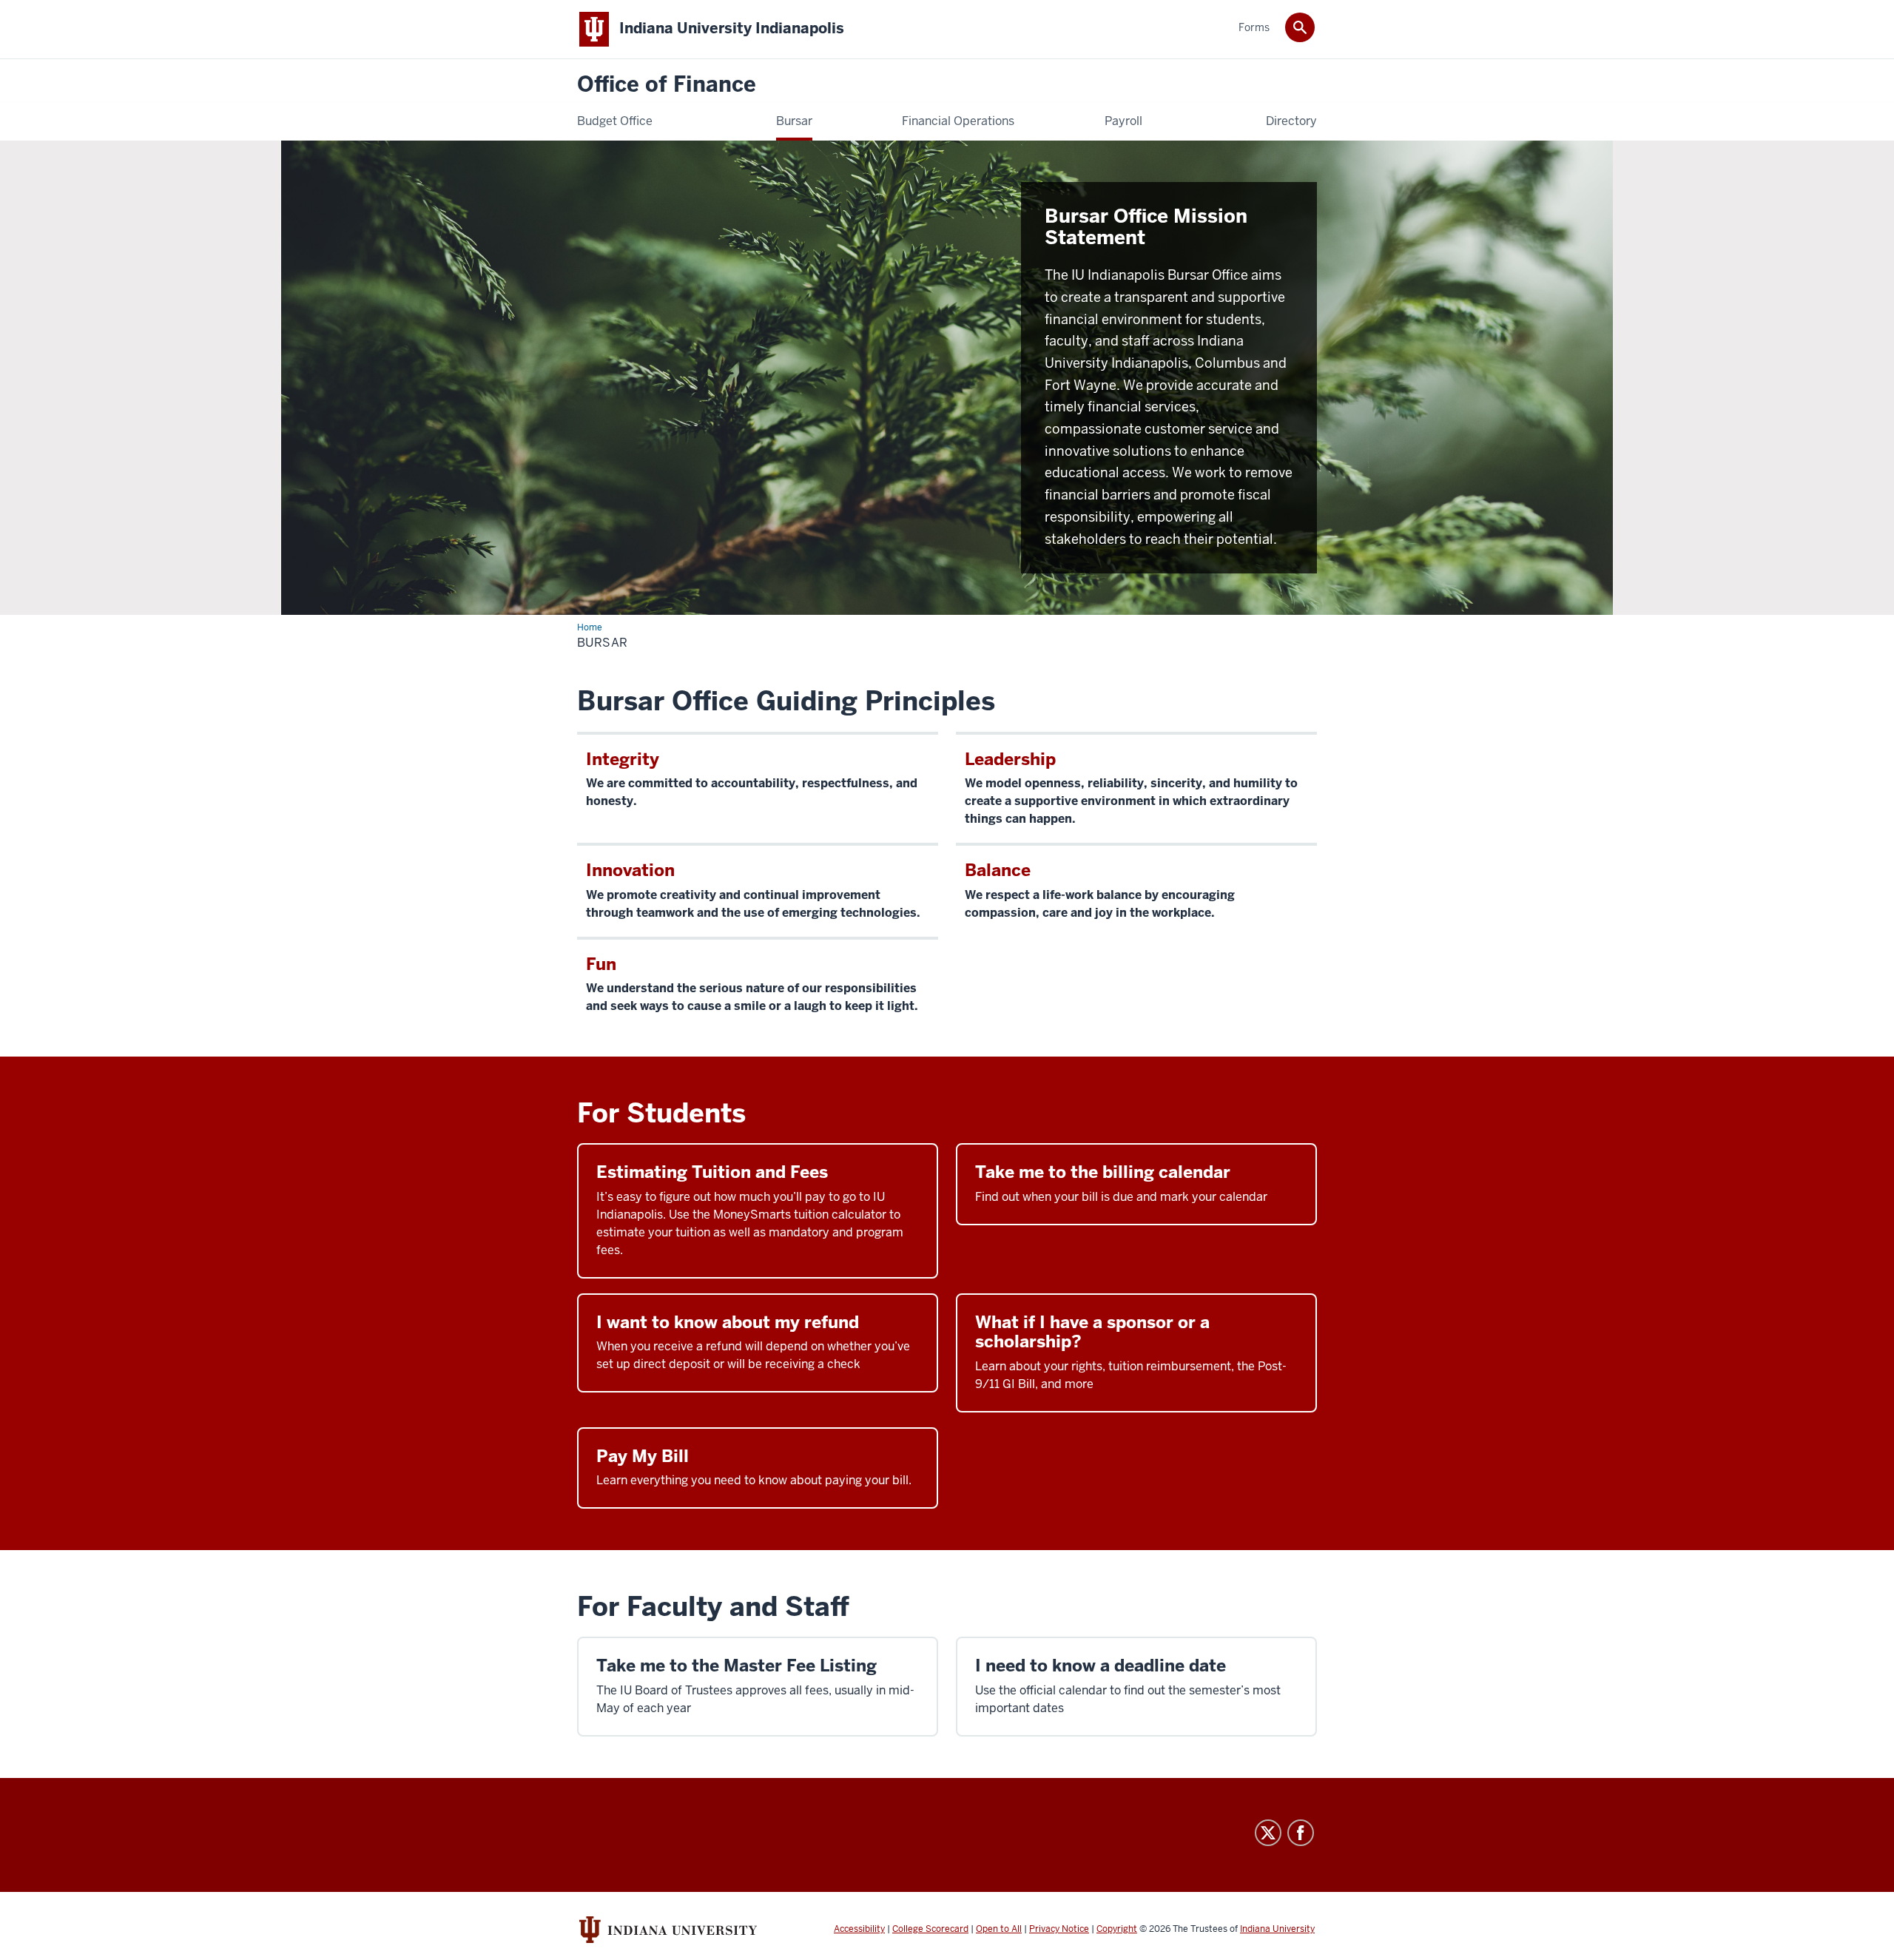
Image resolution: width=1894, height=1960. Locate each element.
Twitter (1268, 1833)
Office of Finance (667, 85)
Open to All (999, 1929)
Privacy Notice (1059, 1929)
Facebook (1301, 1833)
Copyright (1117, 1929)
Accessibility (859, 1929)
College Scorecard (930, 1929)
